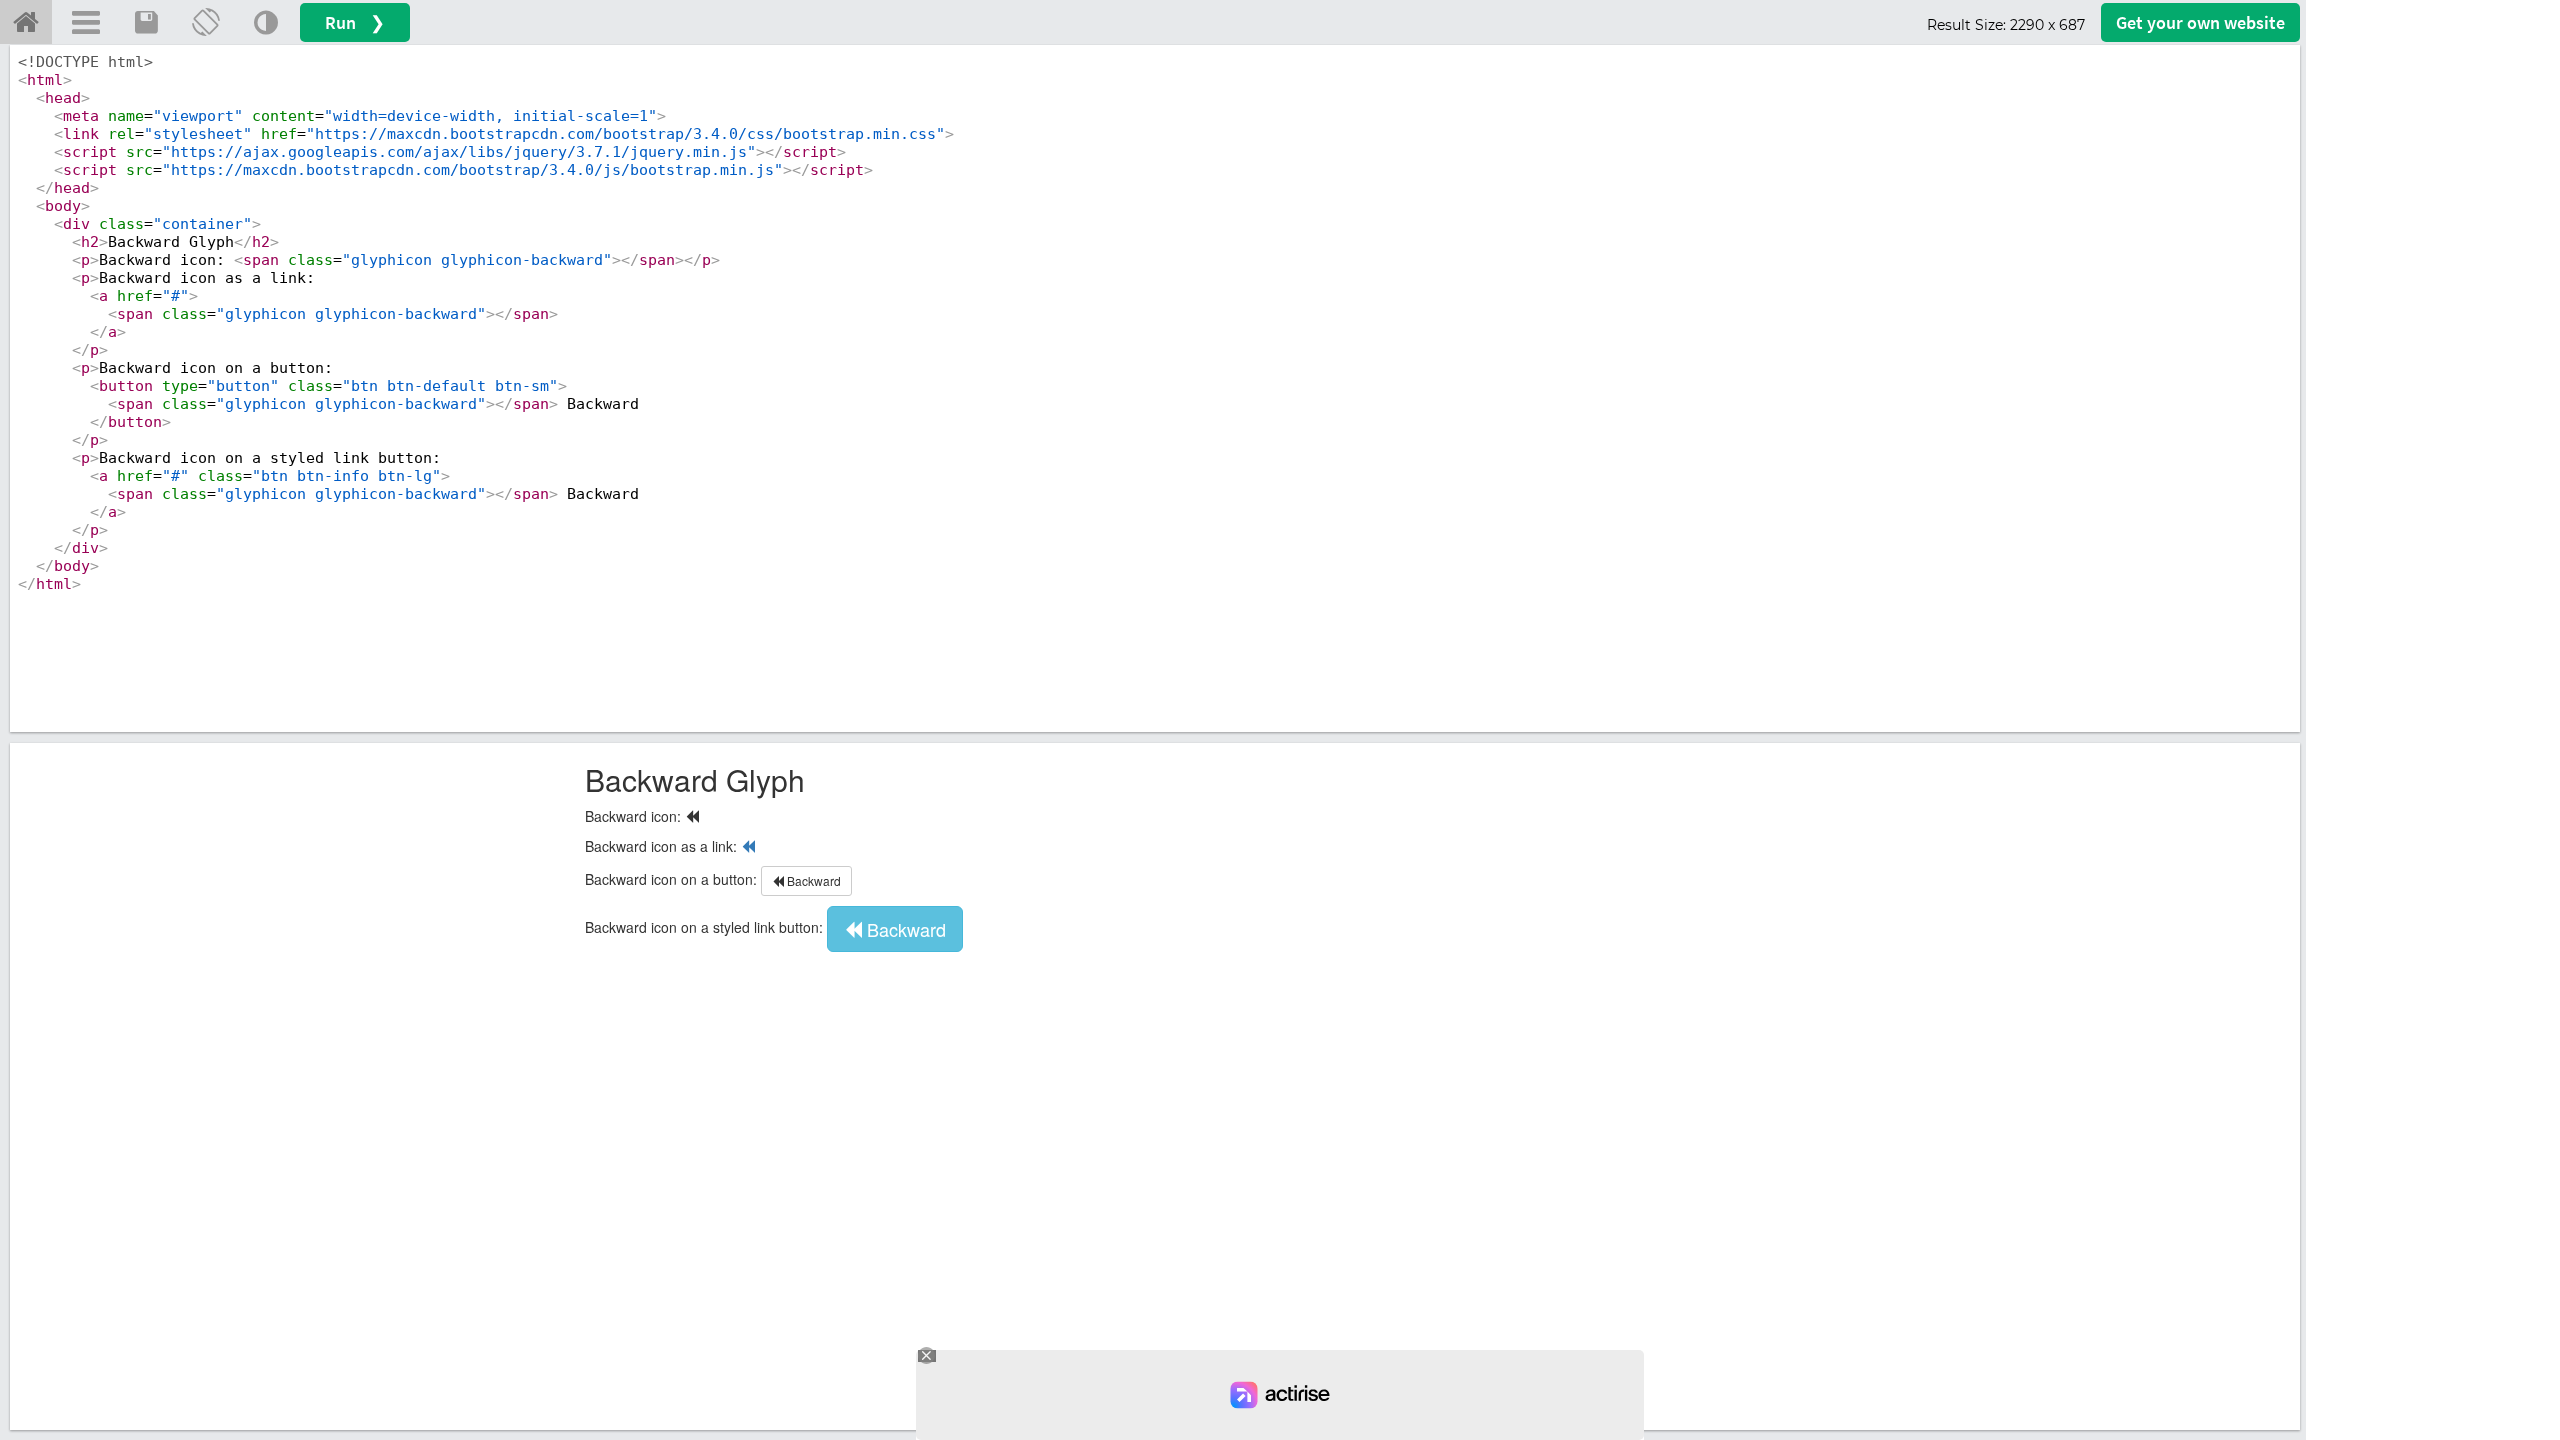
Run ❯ (355, 22)
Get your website (2200, 22)
